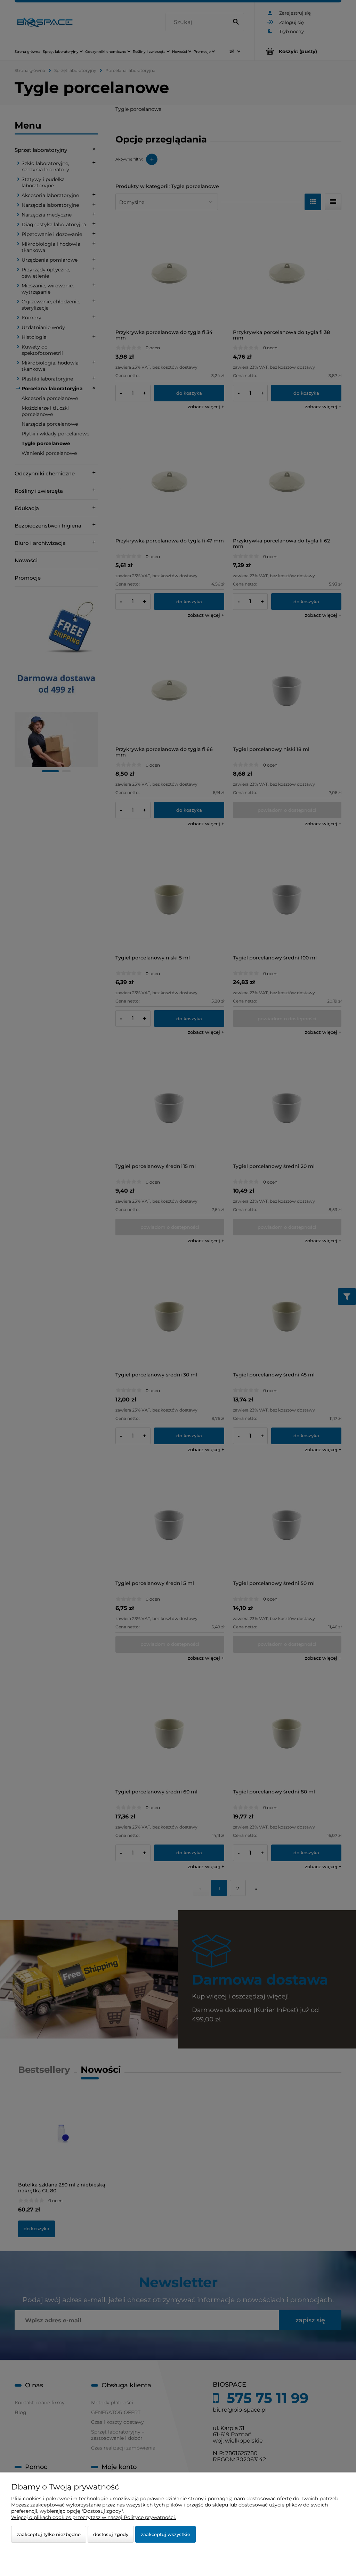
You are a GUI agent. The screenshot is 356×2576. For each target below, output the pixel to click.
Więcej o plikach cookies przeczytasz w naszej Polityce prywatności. (94, 2517)
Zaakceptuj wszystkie (165, 2534)
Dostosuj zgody (111, 2534)
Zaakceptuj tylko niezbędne (49, 2534)
